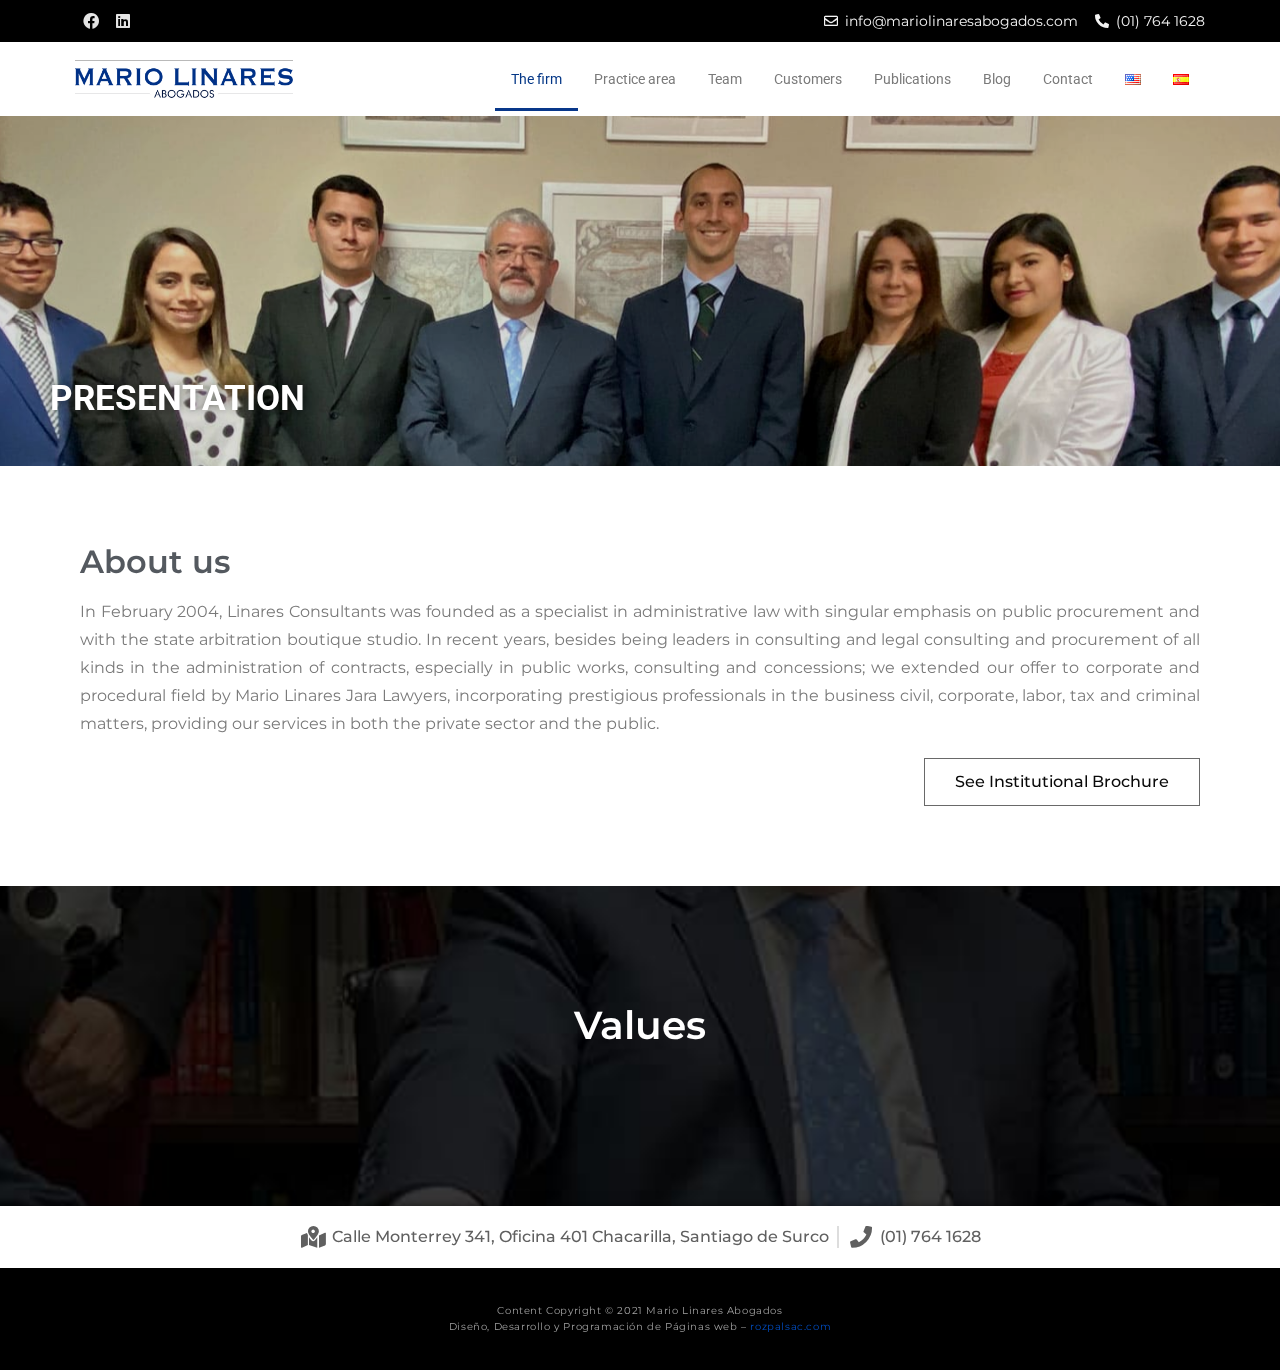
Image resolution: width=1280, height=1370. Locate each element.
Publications (912, 79)
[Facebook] (91, 21)
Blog (997, 79)
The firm (536, 79)
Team (725, 79)
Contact (1068, 79)
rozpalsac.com (790, 1326)
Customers (808, 79)
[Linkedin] (123, 21)
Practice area (635, 79)
